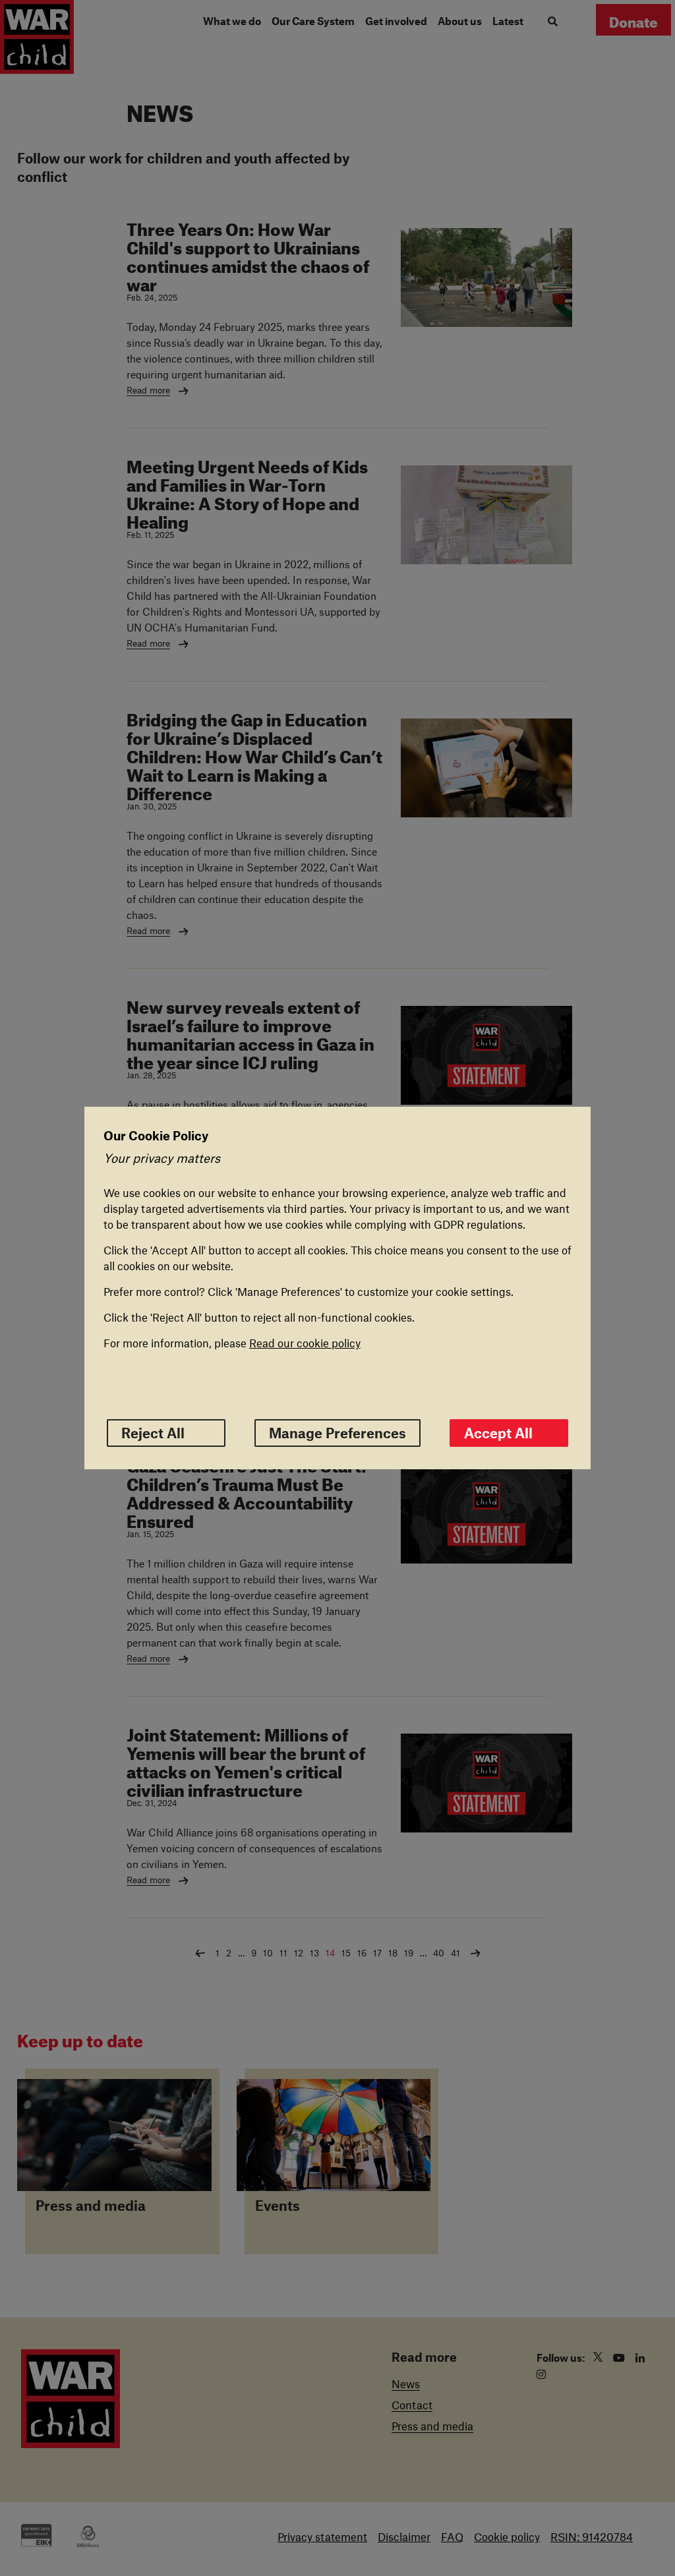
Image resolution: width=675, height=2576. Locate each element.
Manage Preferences (337, 1433)
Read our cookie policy (305, 1343)
